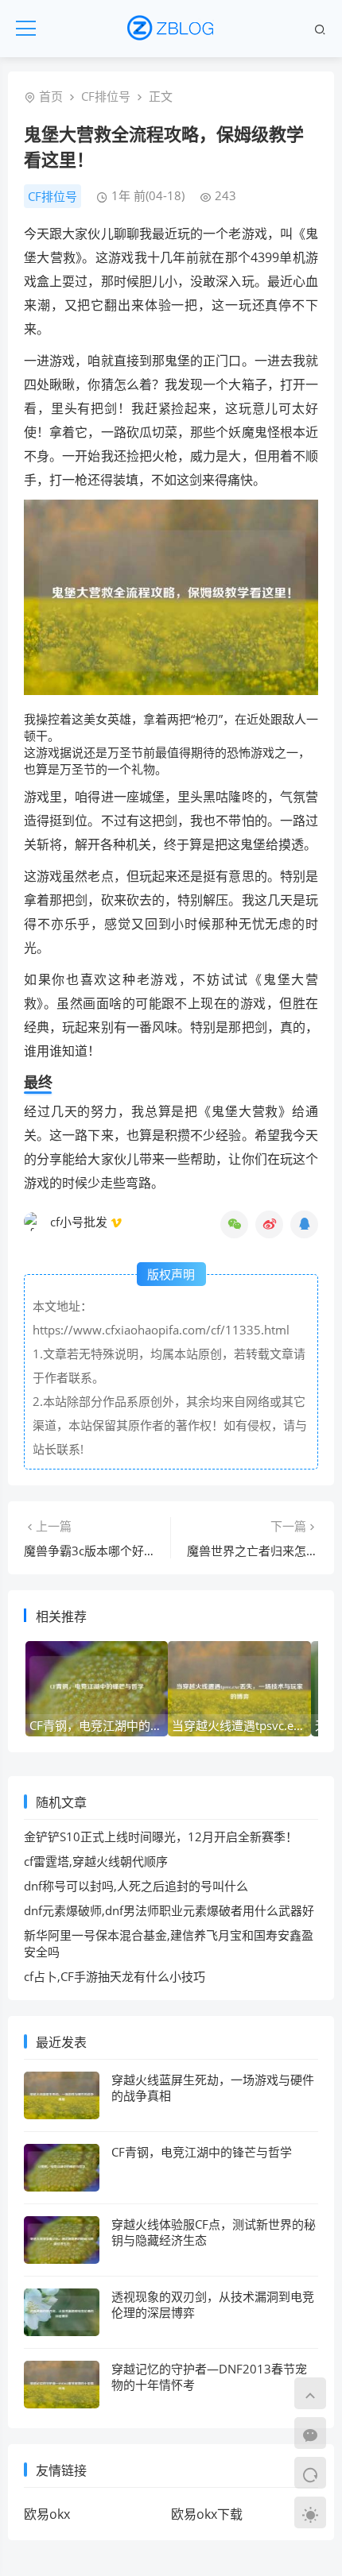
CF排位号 (106, 96)
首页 (51, 96)
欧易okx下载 (207, 2514)
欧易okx (47, 2514)
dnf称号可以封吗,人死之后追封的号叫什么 (136, 1886)
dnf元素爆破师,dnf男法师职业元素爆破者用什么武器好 (169, 1910)
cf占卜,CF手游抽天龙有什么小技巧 (115, 1976)
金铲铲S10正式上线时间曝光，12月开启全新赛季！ (161, 1836)
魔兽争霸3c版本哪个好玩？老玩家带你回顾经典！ (155, 1551)
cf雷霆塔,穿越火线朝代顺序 (96, 1861)
